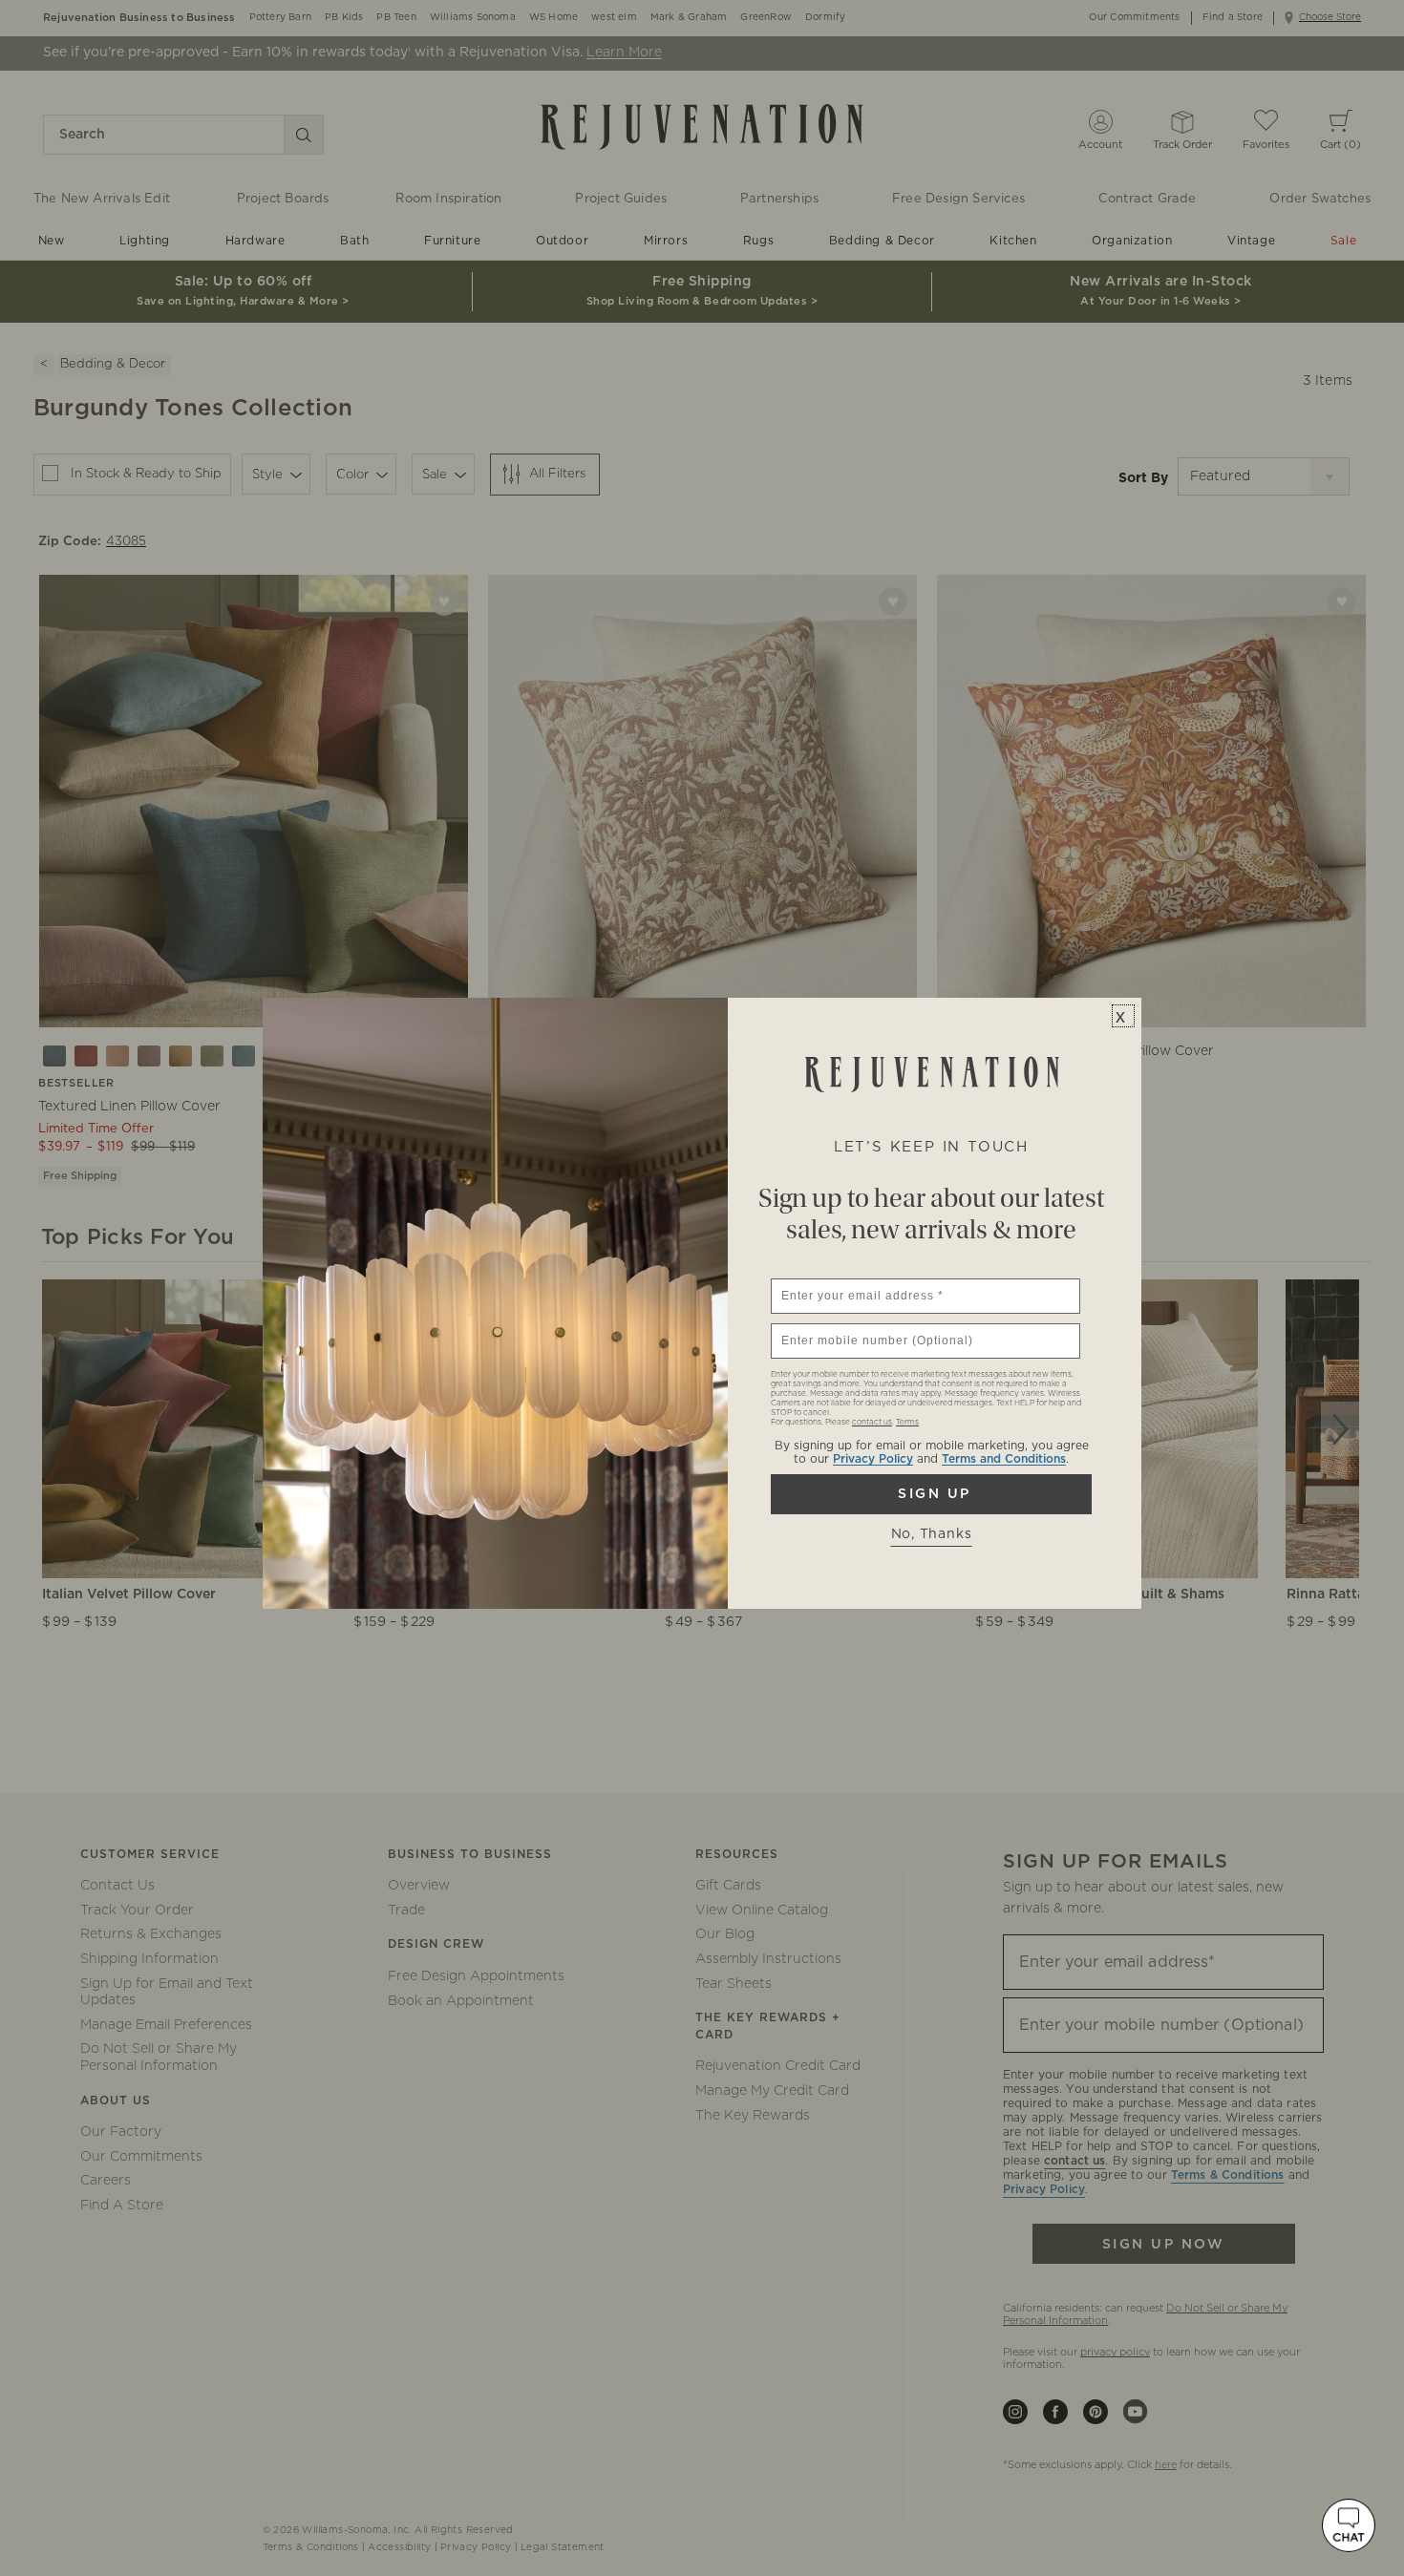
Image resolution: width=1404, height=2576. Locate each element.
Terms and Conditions (1004, 1459)
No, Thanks (932, 1534)
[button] (1349, 2525)
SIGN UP (931, 1494)
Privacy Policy (873, 1459)
